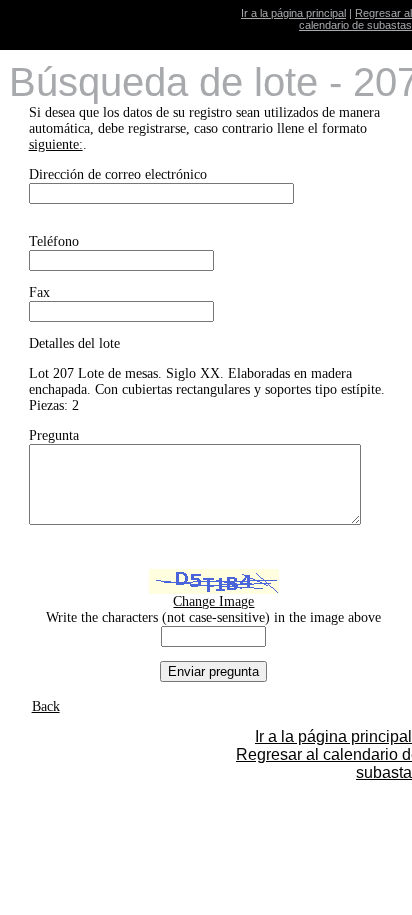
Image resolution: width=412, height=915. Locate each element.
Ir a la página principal (293, 13)
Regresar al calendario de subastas (355, 19)
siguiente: (56, 144)
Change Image (213, 601)
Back (46, 706)
